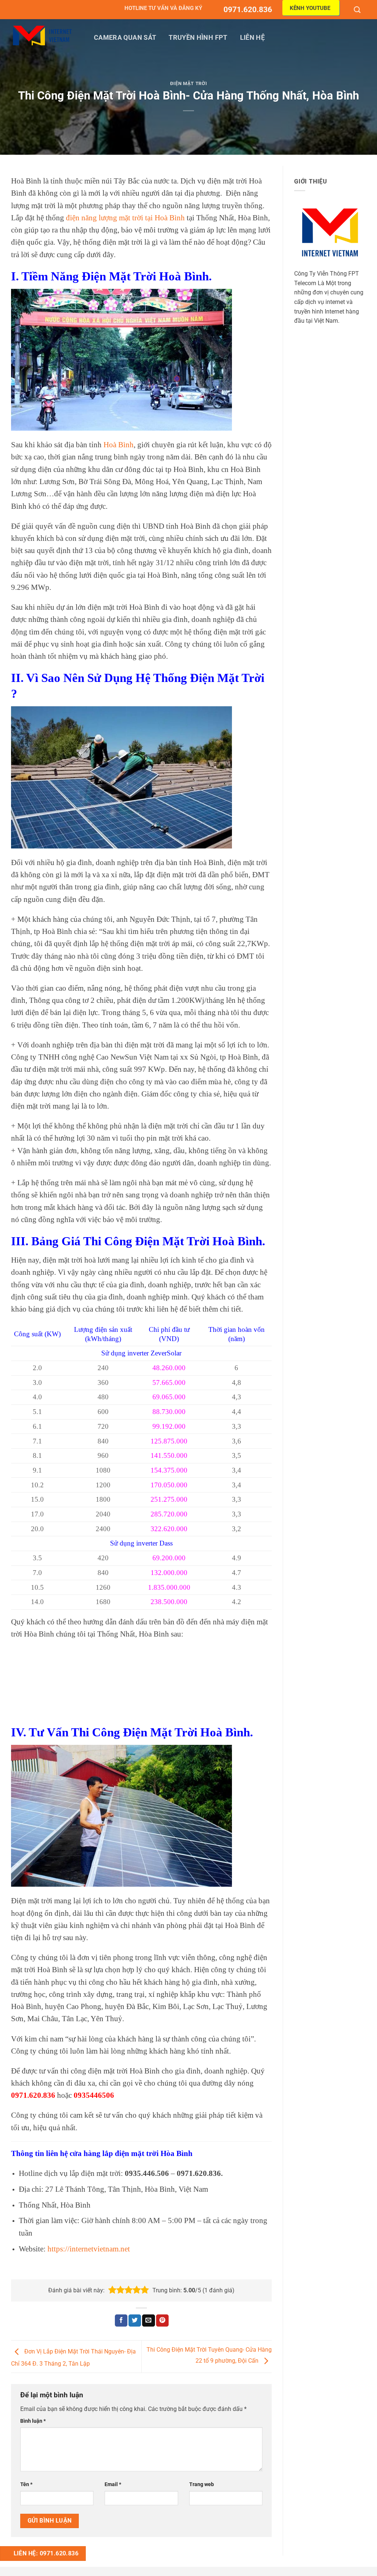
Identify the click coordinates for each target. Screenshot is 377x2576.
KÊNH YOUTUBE (310, 8)
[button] (112, 2290)
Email (113, 2484)
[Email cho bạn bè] (148, 2321)
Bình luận (33, 2421)
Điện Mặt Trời (188, 83)
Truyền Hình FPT (198, 38)
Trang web (202, 2484)
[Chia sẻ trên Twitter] (135, 2321)
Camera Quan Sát (125, 38)
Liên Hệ (252, 38)
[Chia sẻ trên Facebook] (121, 2321)
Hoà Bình (119, 444)
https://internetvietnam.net (90, 2249)
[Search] (358, 10)
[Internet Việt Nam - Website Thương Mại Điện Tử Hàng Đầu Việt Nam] (42, 36)
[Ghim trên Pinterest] (162, 2321)
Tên (26, 2484)
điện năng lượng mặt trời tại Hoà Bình (125, 218)
